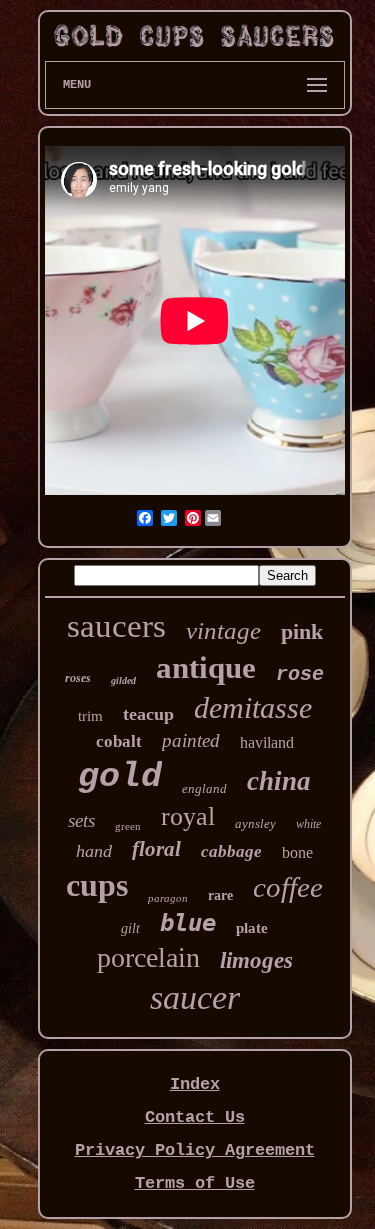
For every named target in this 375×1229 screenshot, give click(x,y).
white (308, 824)
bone (297, 852)
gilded (123, 680)
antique (206, 667)
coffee (288, 887)
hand (94, 851)
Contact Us (195, 1117)
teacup (148, 714)
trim (90, 716)
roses (78, 678)
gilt (130, 928)
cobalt (119, 741)
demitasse (253, 707)
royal (188, 816)
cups (97, 885)
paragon (168, 898)
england (204, 788)
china (279, 781)
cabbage (231, 851)
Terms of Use (195, 1183)
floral (156, 849)
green (128, 826)
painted (191, 740)
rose (300, 674)
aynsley (255, 823)
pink (302, 631)
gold (120, 777)
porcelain (148, 957)
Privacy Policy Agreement (195, 1150)
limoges (256, 960)
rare (220, 895)
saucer (195, 997)
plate (252, 928)
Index (195, 1084)
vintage (223, 630)
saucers (116, 626)
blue (188, 923)
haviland (267, 742)
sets (81, 820)
